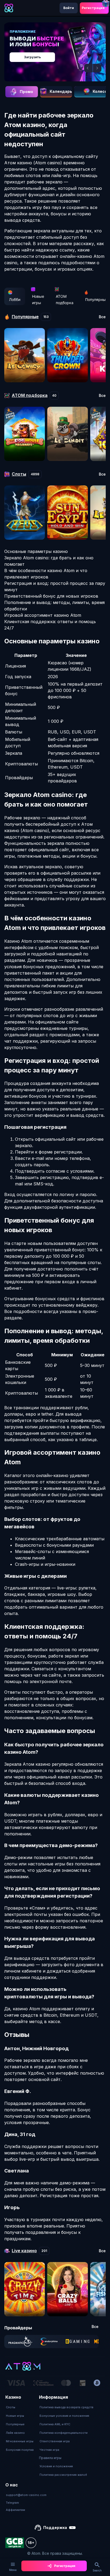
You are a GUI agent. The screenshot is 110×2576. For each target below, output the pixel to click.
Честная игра (49, 2450)
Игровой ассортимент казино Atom (43, 615)
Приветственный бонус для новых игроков (51, 596)
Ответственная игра (55, 2441)
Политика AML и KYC (55, 2424)
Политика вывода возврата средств (66, 2407)
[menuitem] (20, 2407)
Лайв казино (15, 2433)
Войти (69, 8)
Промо (26, 92)
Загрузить (32, 57)
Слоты (11, 2407)
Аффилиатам (15, 2510)
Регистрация (93, 8)
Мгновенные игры (20, 2441)
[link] (20, 2342)
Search (97, 2570)
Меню (13, 2570)
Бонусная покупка (20, 2450)
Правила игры (50, 2458)
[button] (88, 68)
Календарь (61, 91)
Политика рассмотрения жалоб (63, 2475)
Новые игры (38, 299)
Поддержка (55, 2527)
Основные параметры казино (36, 551)
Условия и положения (56, 2466)
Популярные (15, 2424)
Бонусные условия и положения (64, 2416)
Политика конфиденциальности (64, 2433)
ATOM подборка (65, 299)
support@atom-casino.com (26, 2495)
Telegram (12, 2503)
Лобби (15, 299)
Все (102, 317)
